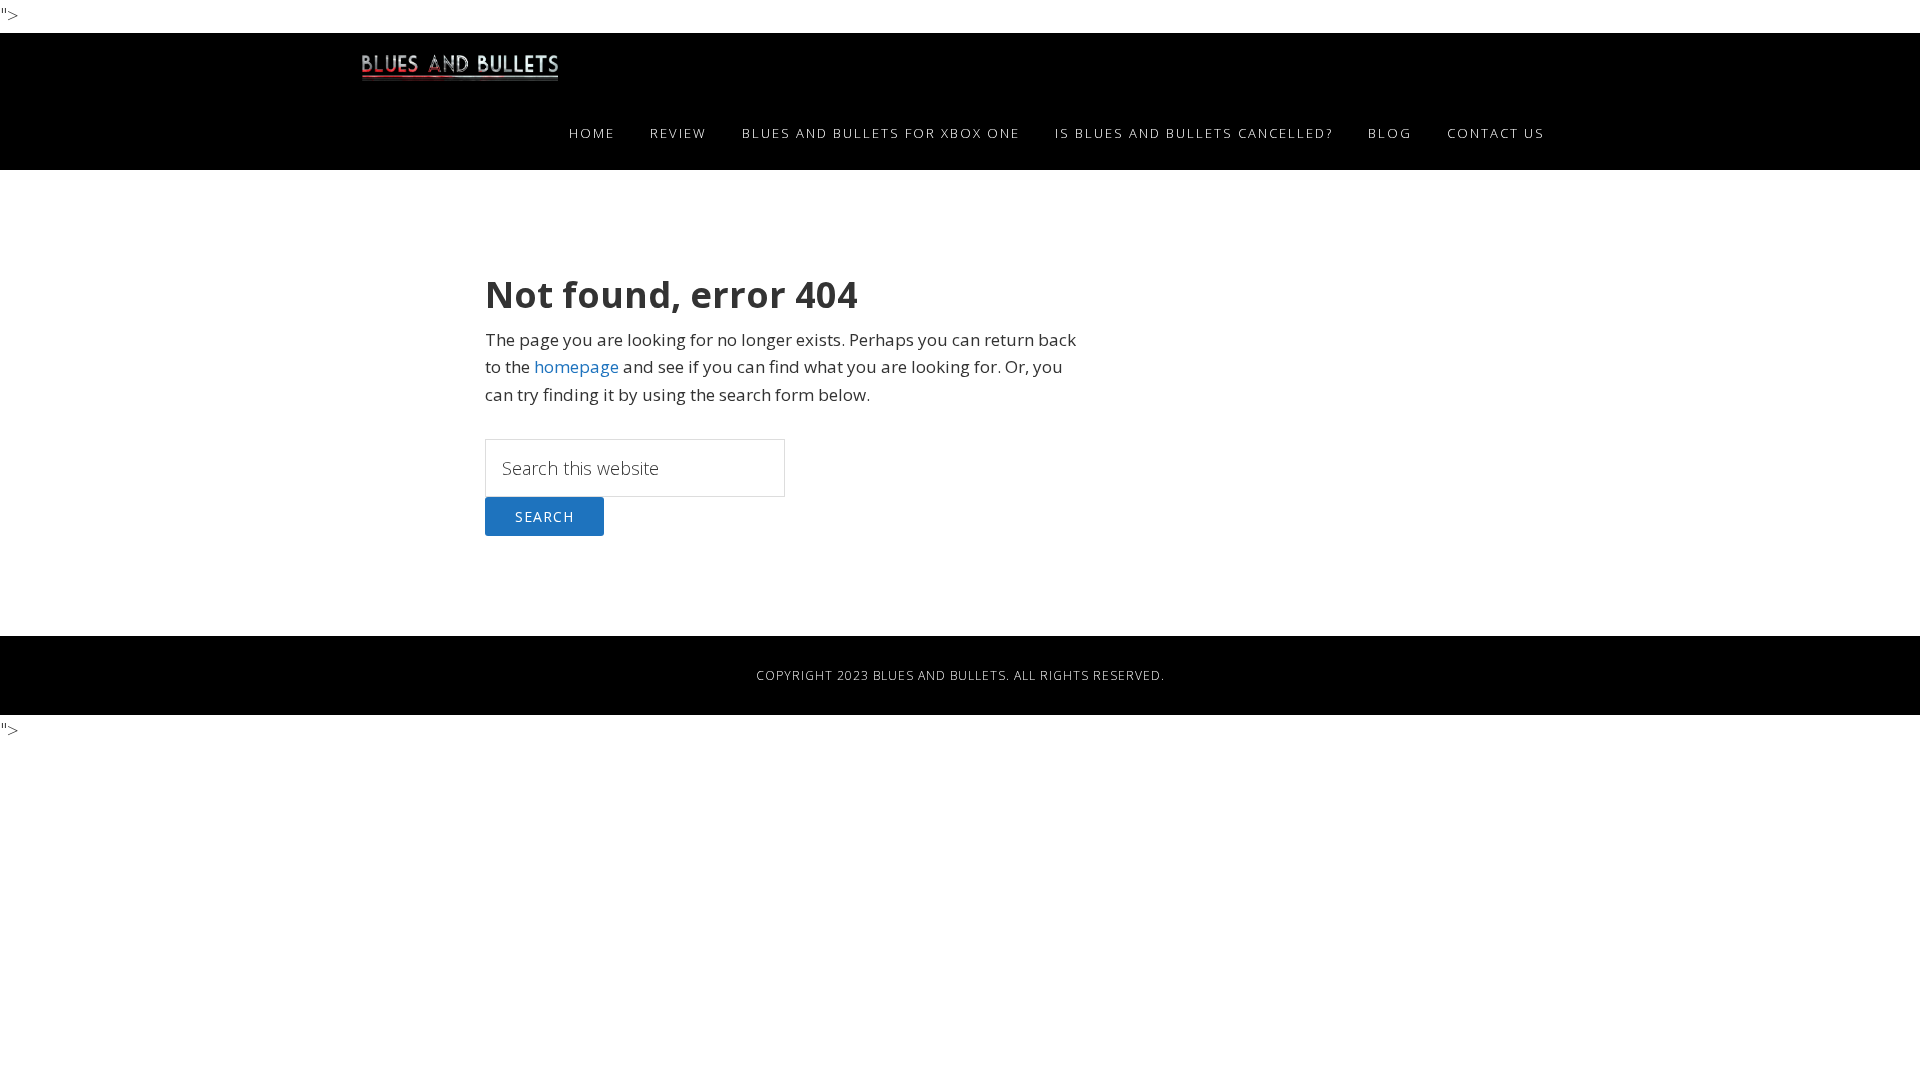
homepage (576, 366)
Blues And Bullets (939, 675)
